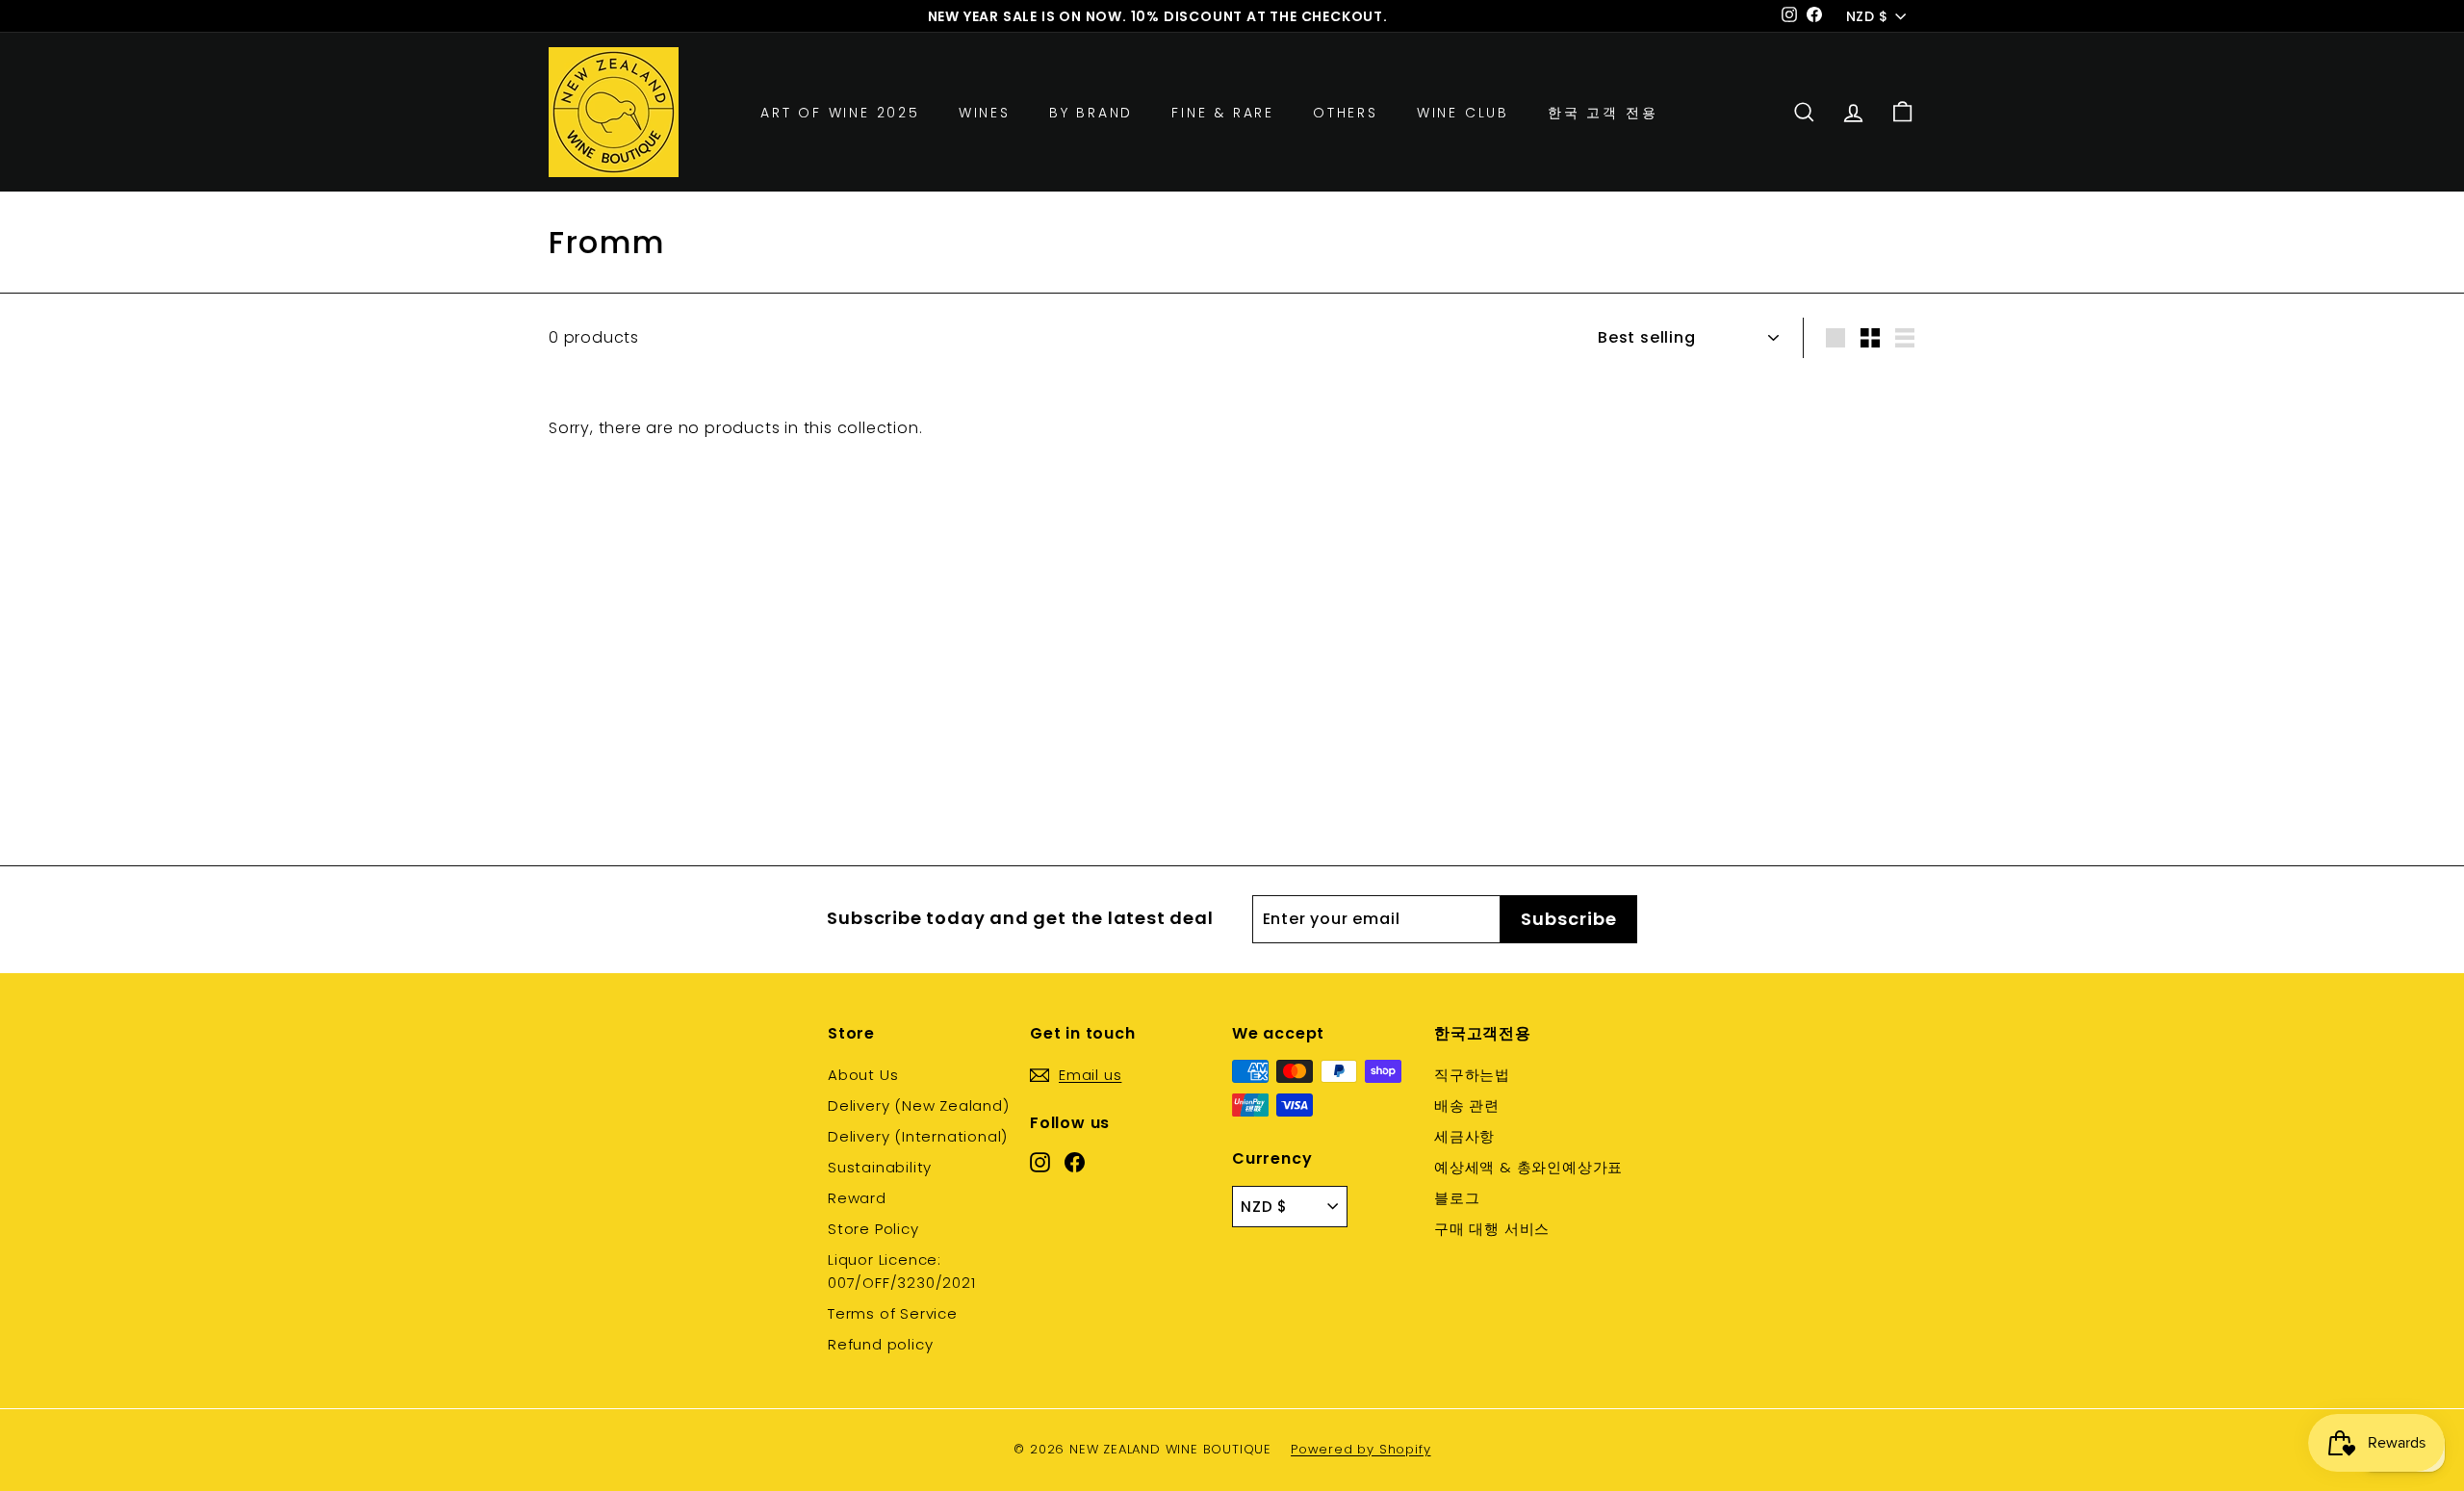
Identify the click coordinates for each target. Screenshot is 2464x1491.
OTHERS (1346, 112)
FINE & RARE (1223, 112)
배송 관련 (1467, 1105)
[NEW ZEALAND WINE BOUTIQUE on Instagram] (1040, 1162)
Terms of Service (893, 1313)
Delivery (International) (918, 1136)
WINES (985, 112)
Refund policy (880, 1344)
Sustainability (880, 1167)
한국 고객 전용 (1603, 112)
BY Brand (1091, 112)
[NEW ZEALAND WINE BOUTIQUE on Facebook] (1075, 1162)
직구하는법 (1472, 1075)
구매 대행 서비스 (1492, 1229)
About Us (863, 1075)
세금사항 (1464, 1136)
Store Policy (873, 1229)
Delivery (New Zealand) (919, 1105)
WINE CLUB (1463, 112)
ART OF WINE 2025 (840, 112)
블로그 (1457, 1198)
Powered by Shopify (1360, 1449)
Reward (857, 1198)
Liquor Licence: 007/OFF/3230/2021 (902, 1271)
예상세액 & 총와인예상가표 (1528, 1167)
